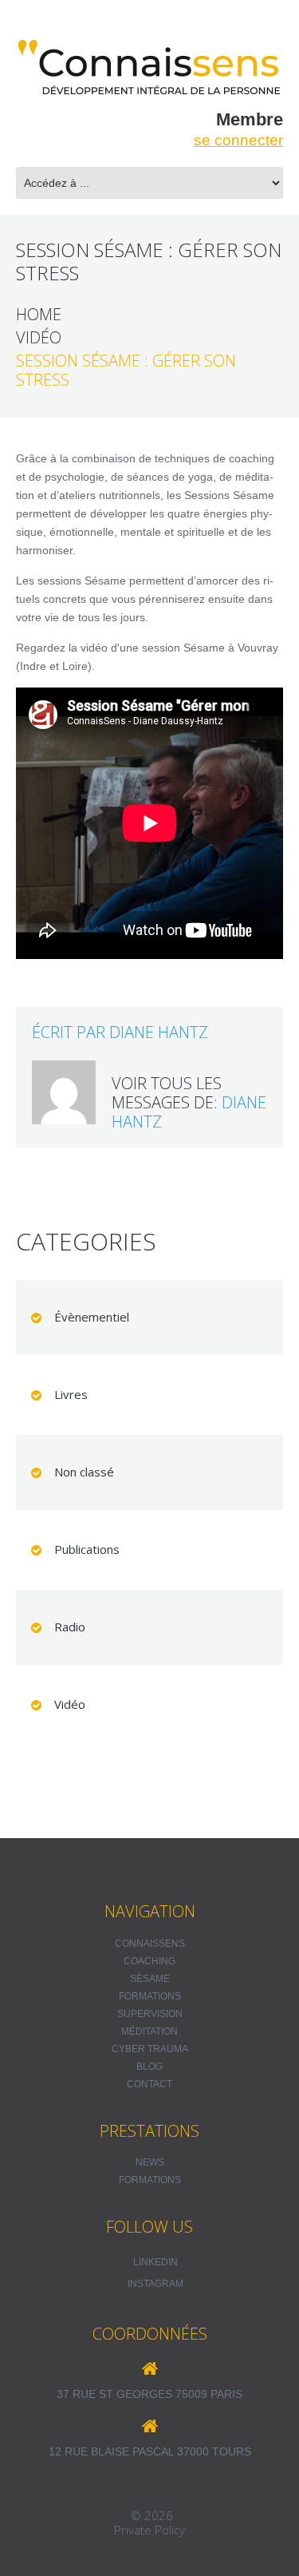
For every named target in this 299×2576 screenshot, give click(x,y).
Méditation (149, 2031)
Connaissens (150, 1944)
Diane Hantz (159, 1032)
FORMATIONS (150, 2180)
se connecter (238, 140)
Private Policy (149, 2530)
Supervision (150, 2014)
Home (39, 315)
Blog (149, 2067)
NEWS (150, 2162)
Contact (149, 2084)
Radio (70, 1627)
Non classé (84, 1472)
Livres (71, 1394)
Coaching (149, 1961)
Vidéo (39, 338)
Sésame (150, 1979)
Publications (87, 1549)
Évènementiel (92, 1317)
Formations (150, 1996)
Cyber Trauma (150, 2049)
